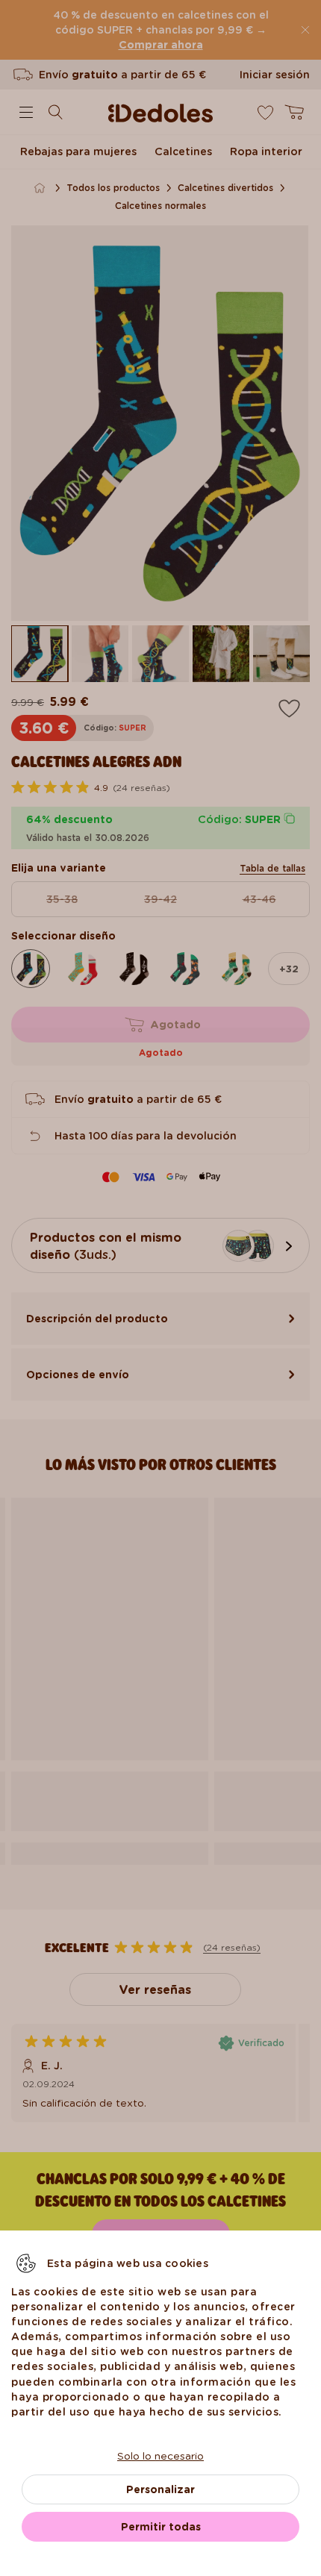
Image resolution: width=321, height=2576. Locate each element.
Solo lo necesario (160, 2456)
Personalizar (160, 2489)
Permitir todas (161, 2527)
